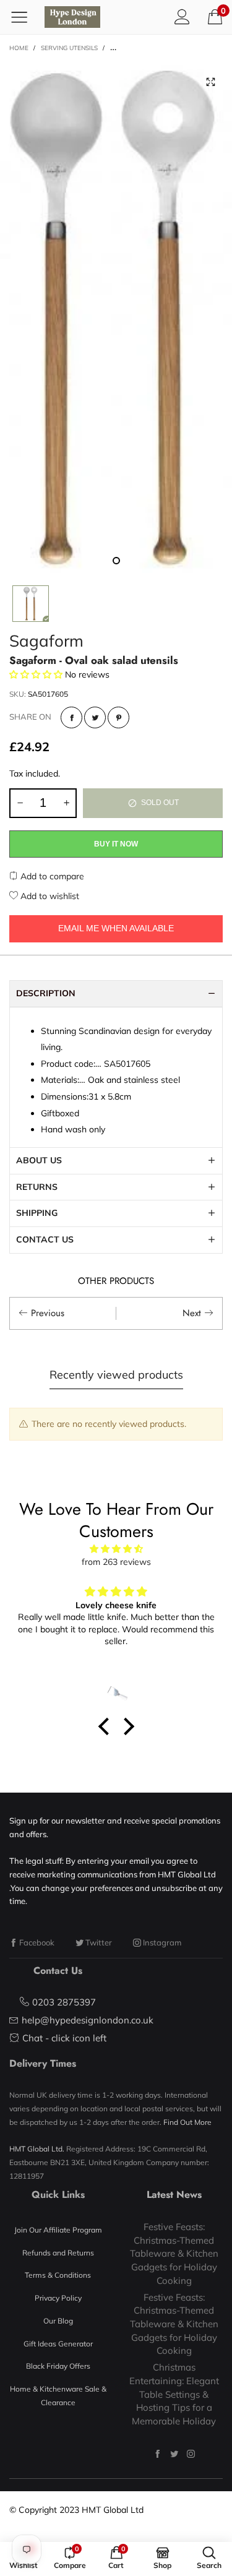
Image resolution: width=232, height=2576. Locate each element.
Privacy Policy (58, 2298)
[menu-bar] (24, 17)
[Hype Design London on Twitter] (174, 2454)
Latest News (174, 2195)
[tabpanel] (116, 317)
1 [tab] (116, 561)
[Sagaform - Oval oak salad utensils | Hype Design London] (116, 317)
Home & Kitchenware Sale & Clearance (58, 2396)
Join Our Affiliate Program (58, 2230)
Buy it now (116, 844)
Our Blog (58, 2321)
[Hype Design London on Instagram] (191, 2454)
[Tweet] (95, 717)
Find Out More (187, 2122)
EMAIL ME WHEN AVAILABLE (116, 928)
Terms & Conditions (58, 2275)
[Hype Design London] (72, 17)
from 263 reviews (116, 1562)
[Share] (71, 717)
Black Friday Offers (58, 2366)
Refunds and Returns (58, 2253)
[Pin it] (118, 717)
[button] (20, 803)
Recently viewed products (116, 1375)
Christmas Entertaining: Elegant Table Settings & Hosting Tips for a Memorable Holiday (174, 2394)
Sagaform (46, 641)
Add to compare (51, 876)
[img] (116, 1549)
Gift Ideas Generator (58, 2344)
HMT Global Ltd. (37, 2149)
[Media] (210, 82)
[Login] (182, 17)
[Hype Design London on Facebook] (157, 2454)
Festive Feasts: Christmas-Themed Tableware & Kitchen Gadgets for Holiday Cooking (174, 2254)
